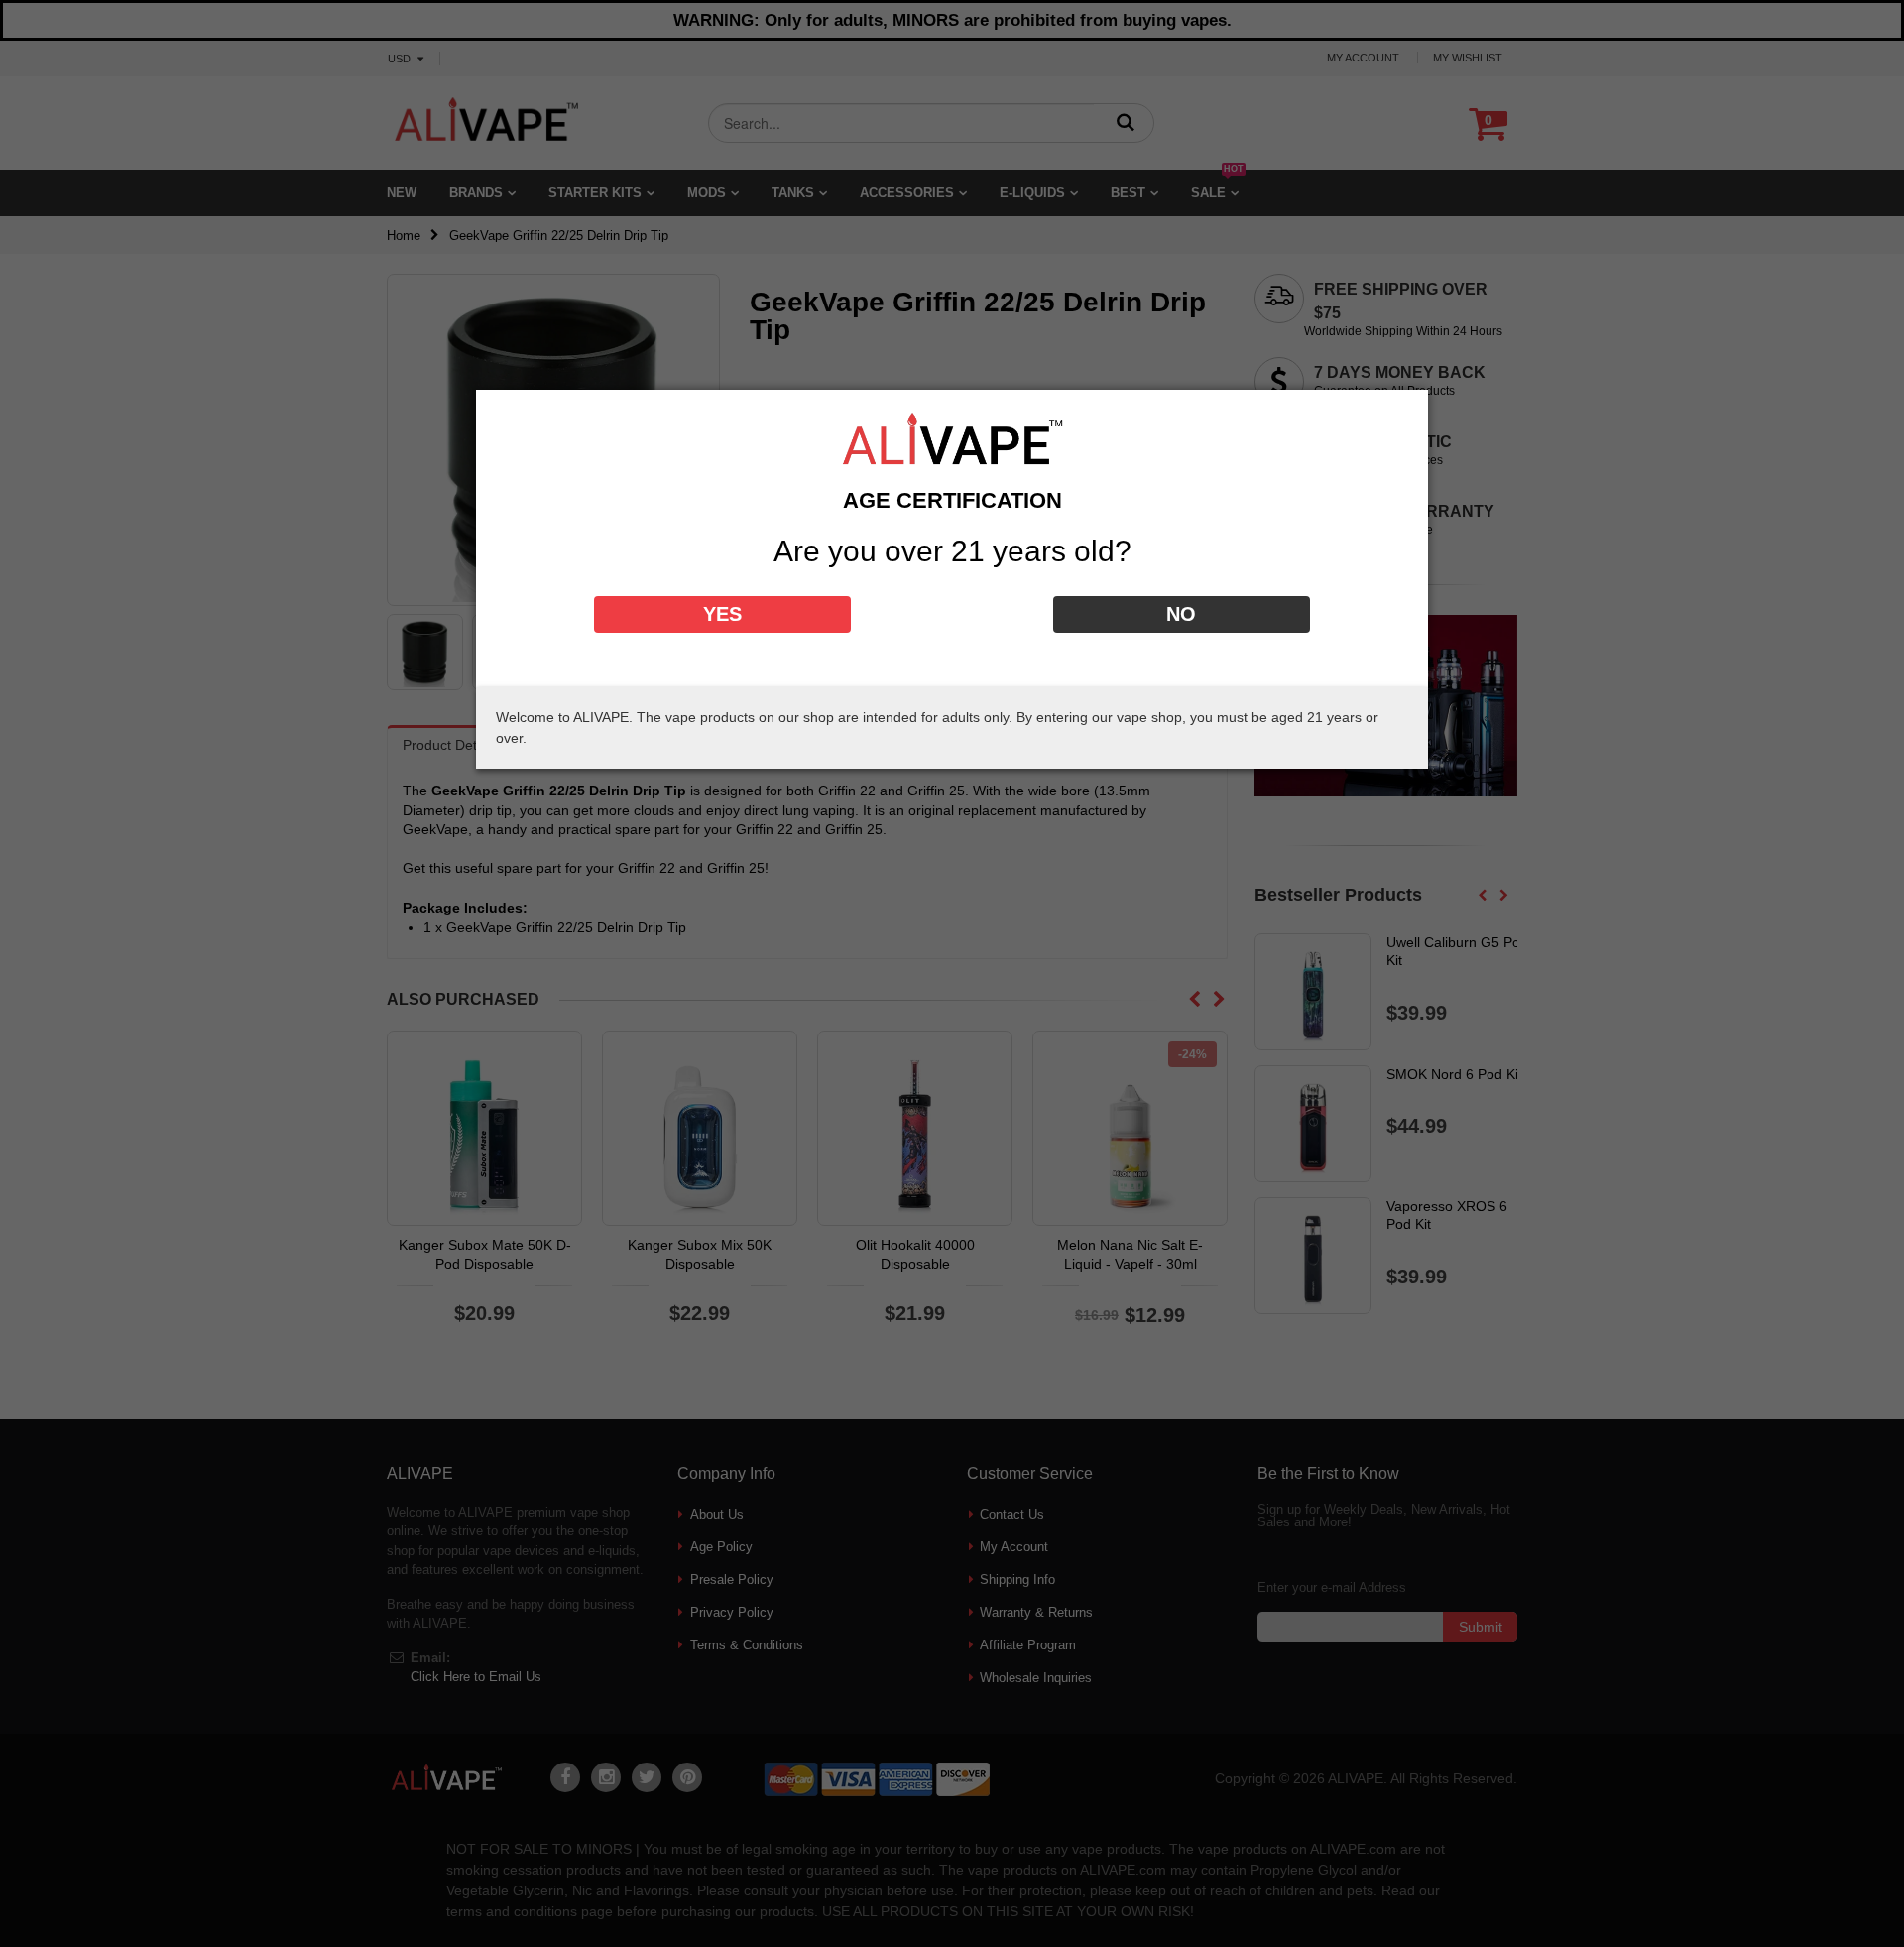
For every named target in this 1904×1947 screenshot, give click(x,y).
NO (1181, 614)
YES (722, 614)
